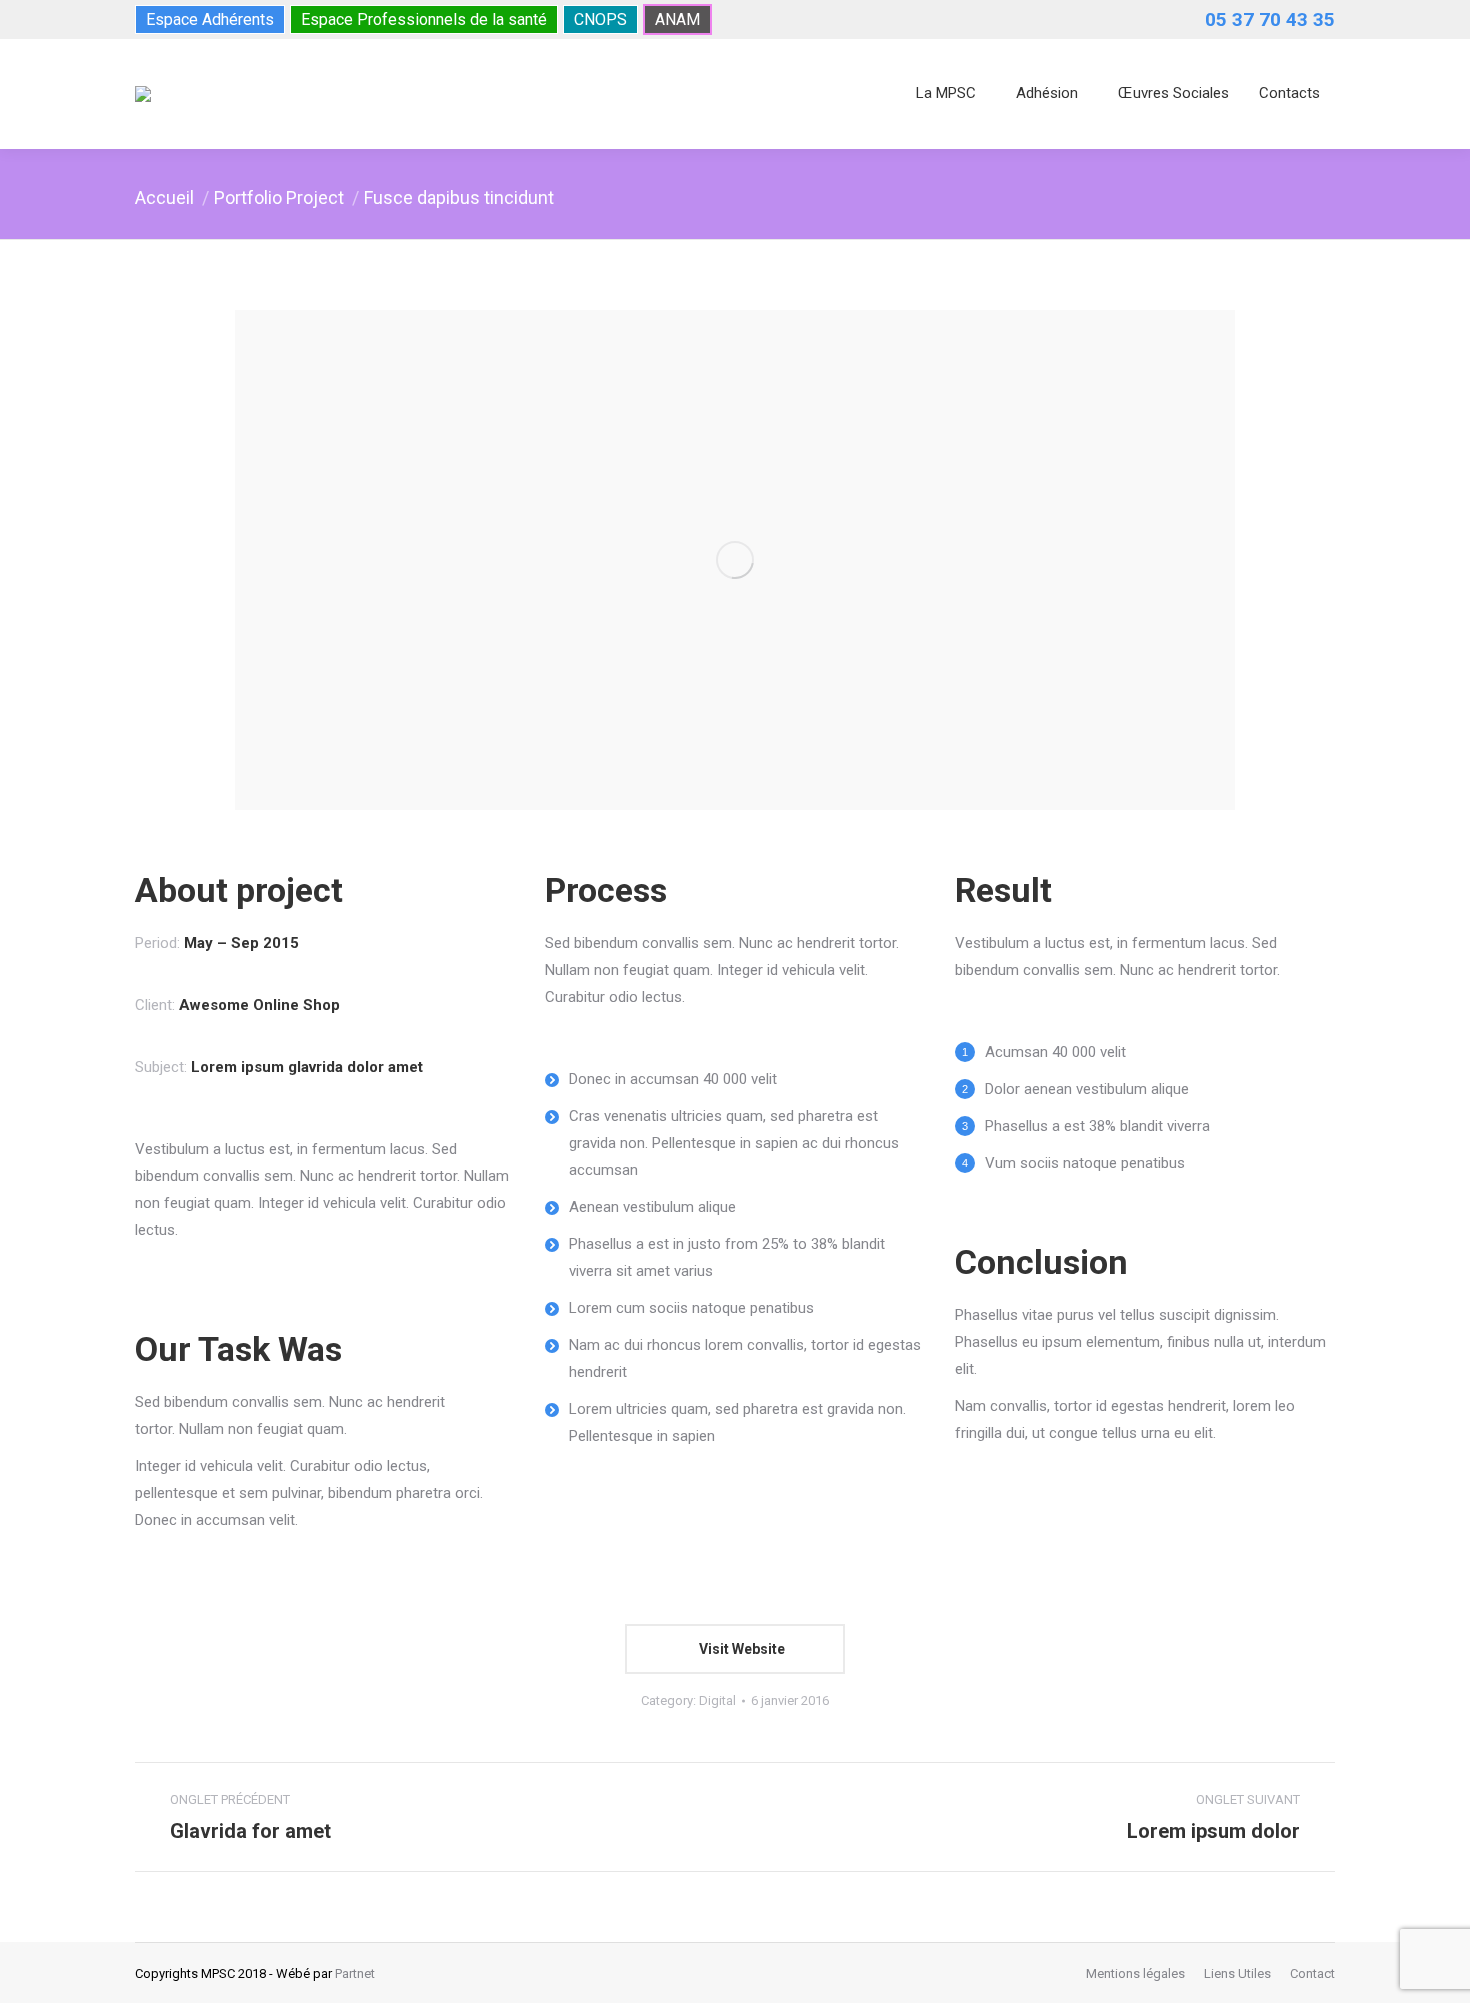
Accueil (164, 197)
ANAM (677, 19)
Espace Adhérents (210, 19)
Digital (717, 1700)
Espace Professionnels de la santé (424, 19)
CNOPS (600, 19)
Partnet (355, 1973)
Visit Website (740, 1649)
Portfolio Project (279, 197)
